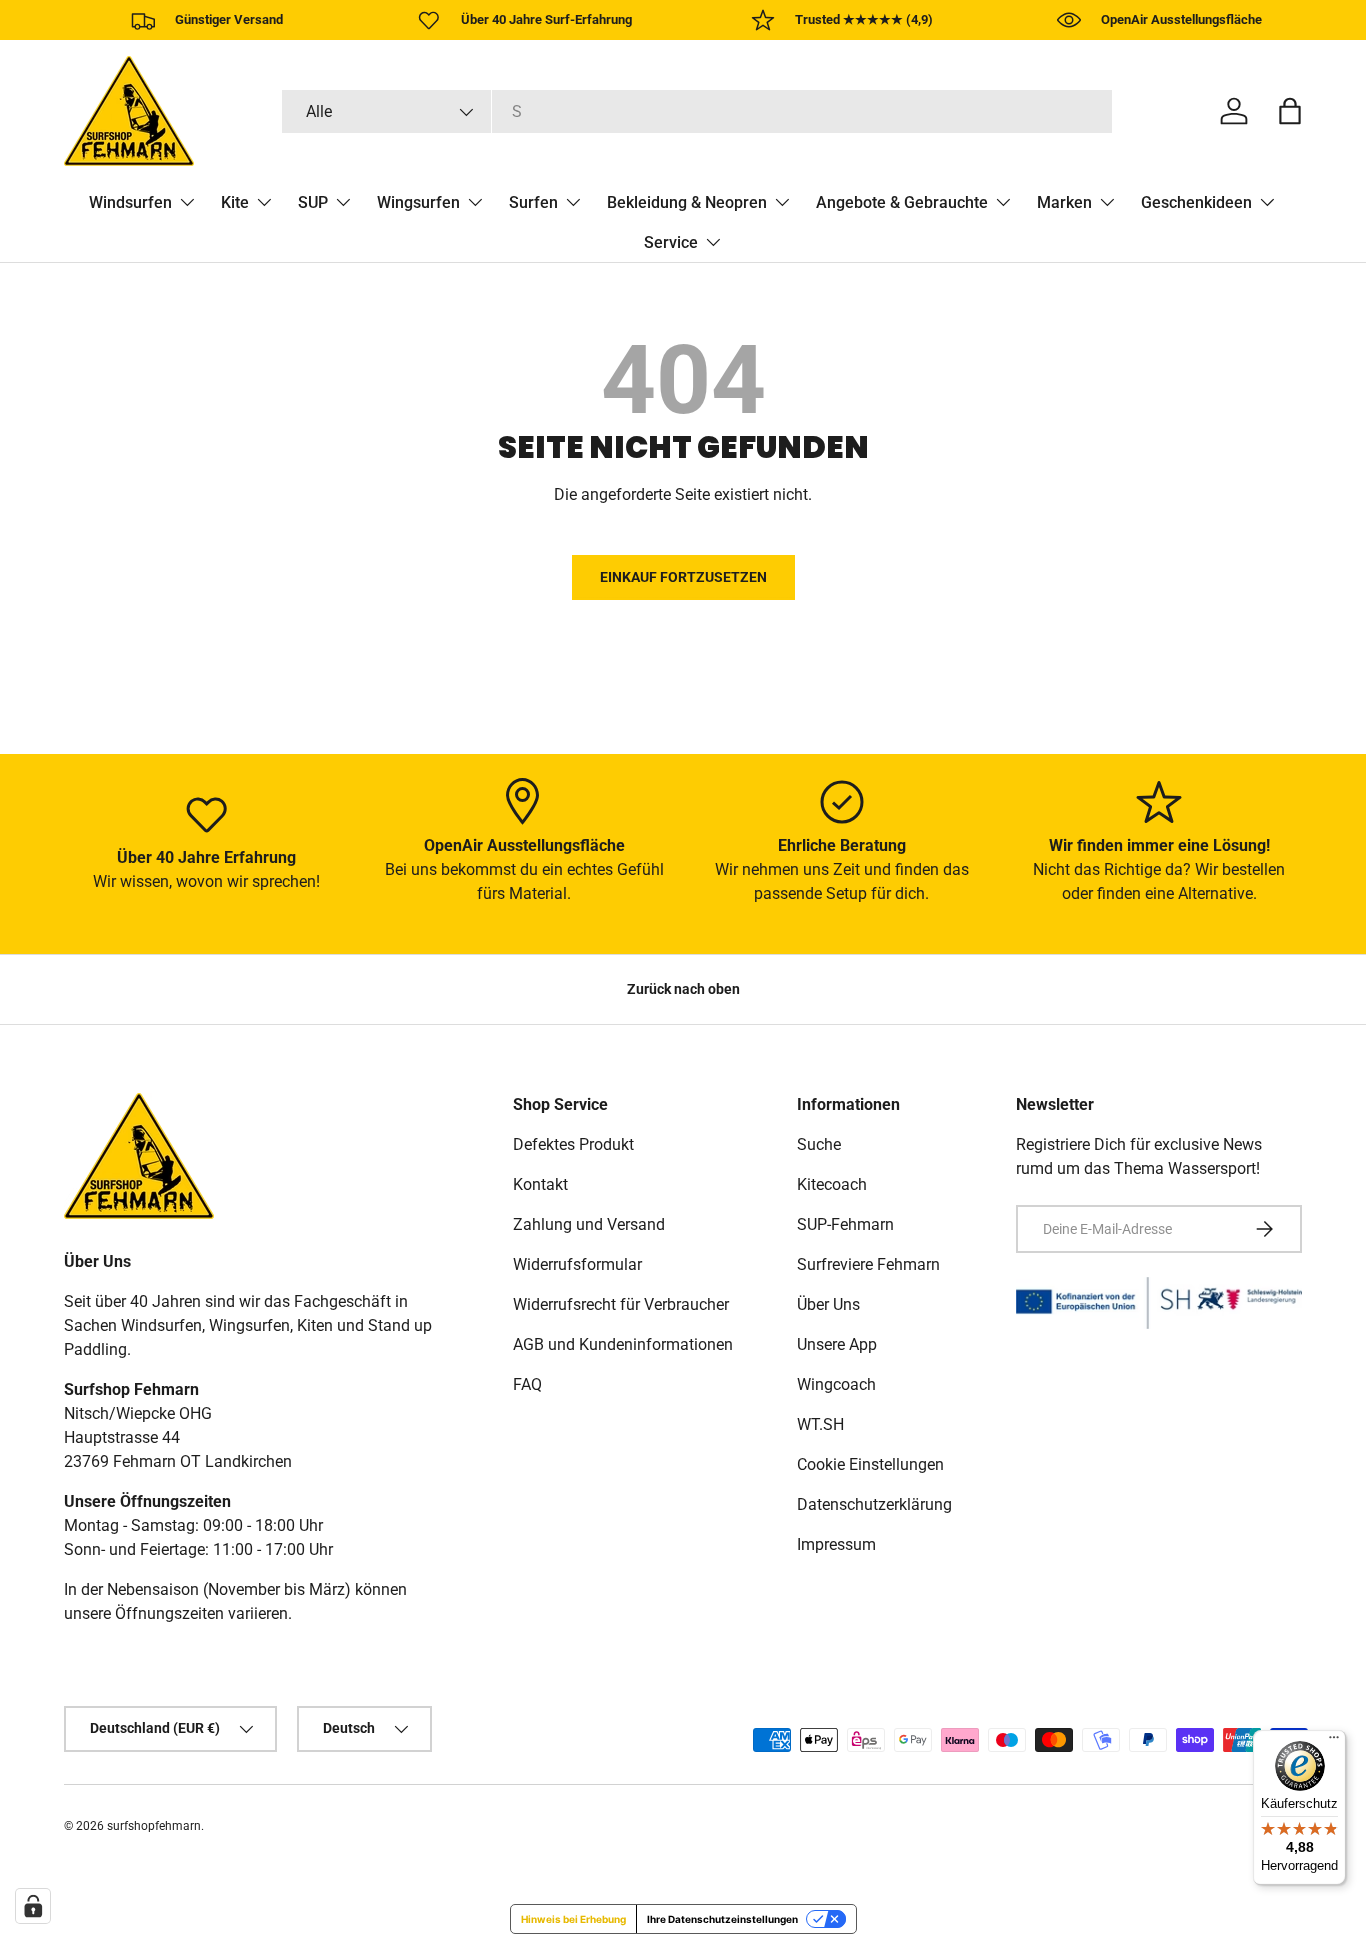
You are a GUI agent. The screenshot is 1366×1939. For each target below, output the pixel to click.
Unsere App (837, 1344)
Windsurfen (130, 202)
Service (671, 242)
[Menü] (1334, 1742)
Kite (235, 202)
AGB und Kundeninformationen (623, 1344)
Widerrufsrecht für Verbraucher (621, 1304)
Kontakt (540, 1184)
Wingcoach (836, 1384)
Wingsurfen (418, 202)
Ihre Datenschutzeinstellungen (722, 1919)
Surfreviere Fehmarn (868, 1264)
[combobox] (697, 111)
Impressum (836, 1544)
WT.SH (820, 1424)
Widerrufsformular (577, 1264)
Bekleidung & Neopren (687, 202)
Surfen (533, 202)
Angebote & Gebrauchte (902, 202)
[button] (1290, 111)
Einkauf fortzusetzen (683, 577)
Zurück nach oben (683, 989)
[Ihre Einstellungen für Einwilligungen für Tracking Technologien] (33, 1906)
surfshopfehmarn (154, 1826)
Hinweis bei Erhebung (573, 1919)
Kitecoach (832, 1184)
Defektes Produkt (573, 1144)
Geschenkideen (1196, 202)
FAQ (527, 1384)
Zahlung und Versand (589, 1224)
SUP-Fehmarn (845, 1224)
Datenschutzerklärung (874, 1504)
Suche (819, 1144)
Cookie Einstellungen (870, 1464)
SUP (313, 202)
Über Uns (828, 1304)
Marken (1064, 202)
